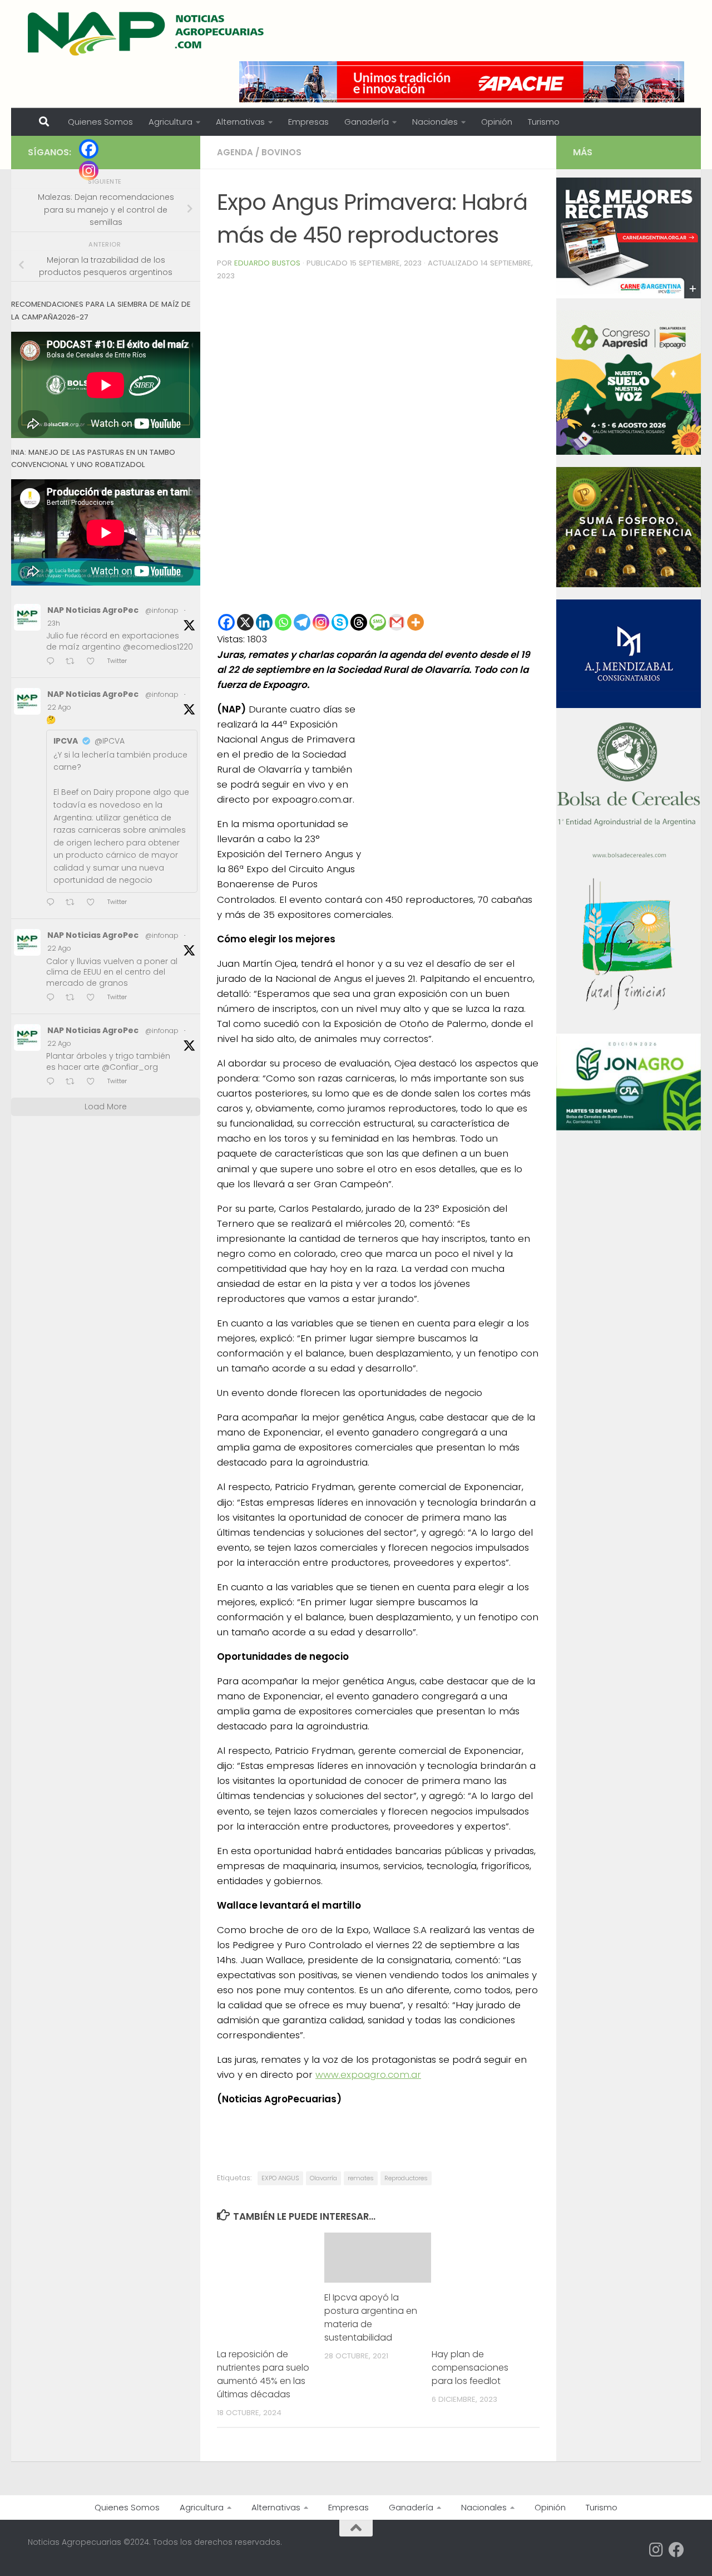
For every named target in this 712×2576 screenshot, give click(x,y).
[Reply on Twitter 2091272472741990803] (53, 662)
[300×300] (629, 452)
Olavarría (323, 2178)
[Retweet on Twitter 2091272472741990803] (73, 662)
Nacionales (435, 122)
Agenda (235, 152)
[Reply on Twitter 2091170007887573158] (53, 998)
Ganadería (367, 122)
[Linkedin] (264, 622)
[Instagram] (321, 622)
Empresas (308, 122)
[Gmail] (397, 622)
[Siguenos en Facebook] (676, 2550)
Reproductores (406, 2178)
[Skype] (340, 622)
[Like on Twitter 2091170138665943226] (94, 903)
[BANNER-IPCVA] (629, 296)
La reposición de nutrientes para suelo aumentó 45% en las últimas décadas (263, 2374)
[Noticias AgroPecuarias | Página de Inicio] (147, 33)
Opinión (497, 122)
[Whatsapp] (283, 622)
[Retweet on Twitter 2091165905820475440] (73, 1082)
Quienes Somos (100, 122)
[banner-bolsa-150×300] (629, 857)
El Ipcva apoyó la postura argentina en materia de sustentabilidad (371, 2317)
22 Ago (59, 707)
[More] (416, 622)
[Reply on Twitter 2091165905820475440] (53, 1082)
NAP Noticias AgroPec (93, 610)
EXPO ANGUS (280, 2178)
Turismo (544, 122)
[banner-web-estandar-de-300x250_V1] (629, 584)
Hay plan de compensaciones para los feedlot (470, 2368)
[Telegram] (302, 622)
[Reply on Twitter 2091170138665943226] (53, 903)
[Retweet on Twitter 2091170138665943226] (73, 903)
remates (361, 2178)
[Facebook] (226, 622)
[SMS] (378, 622)
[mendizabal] (629, 705)
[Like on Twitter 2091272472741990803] (94, 662)
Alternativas (240, 122)
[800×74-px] (462, 82)
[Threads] (359, 622)
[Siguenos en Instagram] (656, 2550)
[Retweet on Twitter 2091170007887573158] (73, 998)
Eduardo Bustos (267, 263)
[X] (245, 622)
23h (54, 623)
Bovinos (281, 152)
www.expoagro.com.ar (368, 2074)
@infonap (162, 610)
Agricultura (170, 122)
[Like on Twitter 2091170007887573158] (94, 998)
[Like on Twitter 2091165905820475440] (94, 1082)
